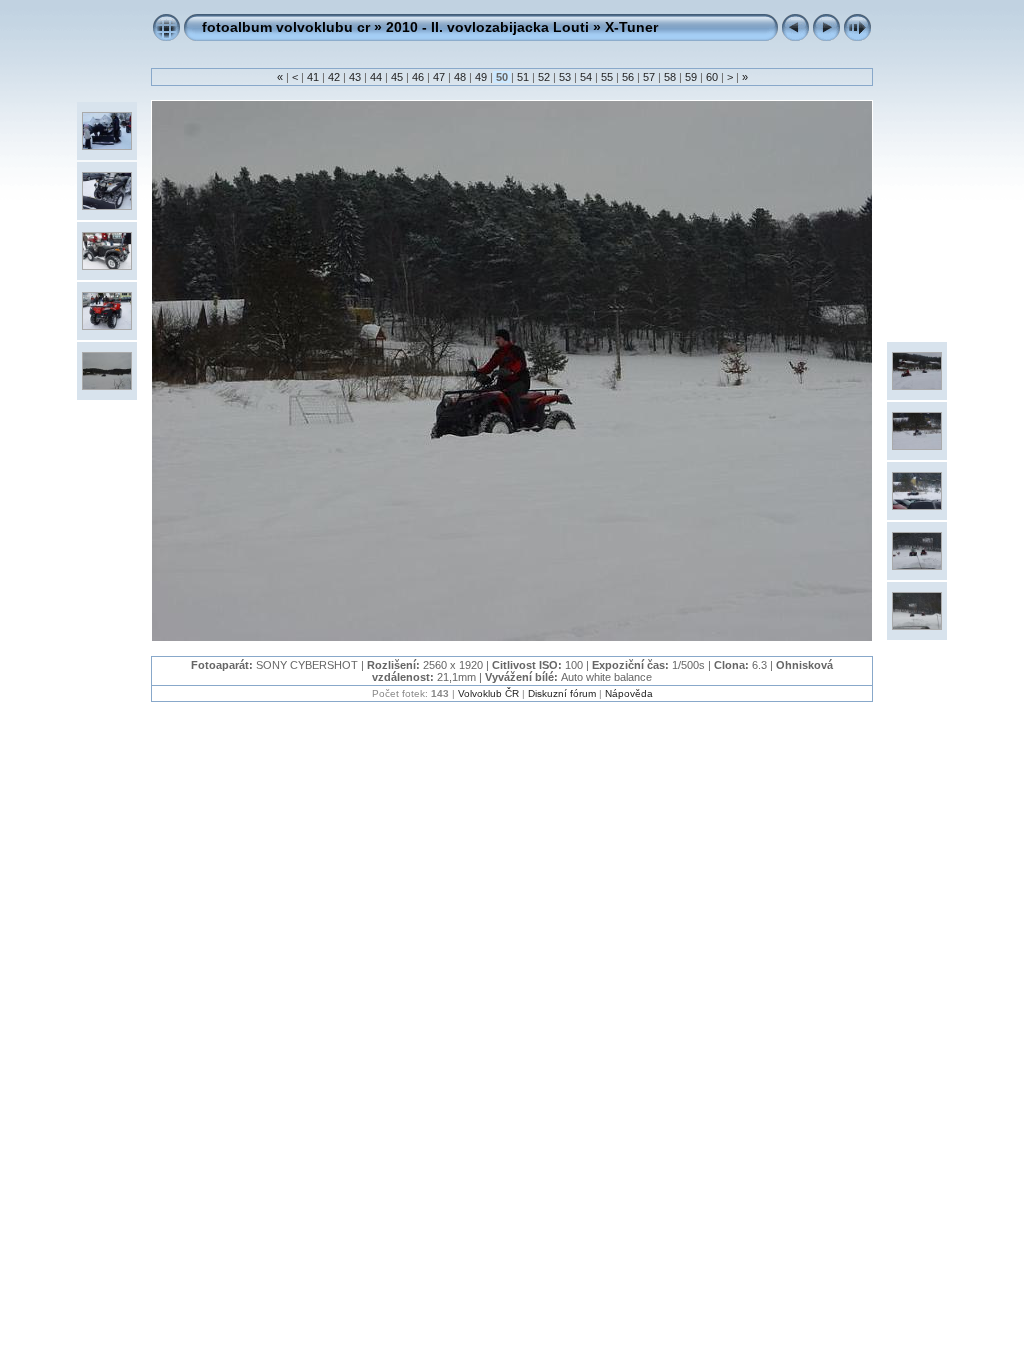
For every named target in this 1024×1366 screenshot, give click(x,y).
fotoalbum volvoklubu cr (286, 27)
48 (460, 77)
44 (376, 77)
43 (355, 77)
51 (523, 77)
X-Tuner (631, 27)
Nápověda (629, 693)
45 (397, 77)
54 (586, 77)
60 (712, 77)
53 (565, 77)
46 (418, 77)
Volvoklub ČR (488, 693)
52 (544, 77)
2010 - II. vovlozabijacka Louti (487, 27)
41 (313, 77)
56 (628, 77)
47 (439, 77)
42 (334, 77)
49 (481, 77)
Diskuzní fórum (562, 693)
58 (670, 77)
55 (607, 77)
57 (649, 77)
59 (691, 77)
